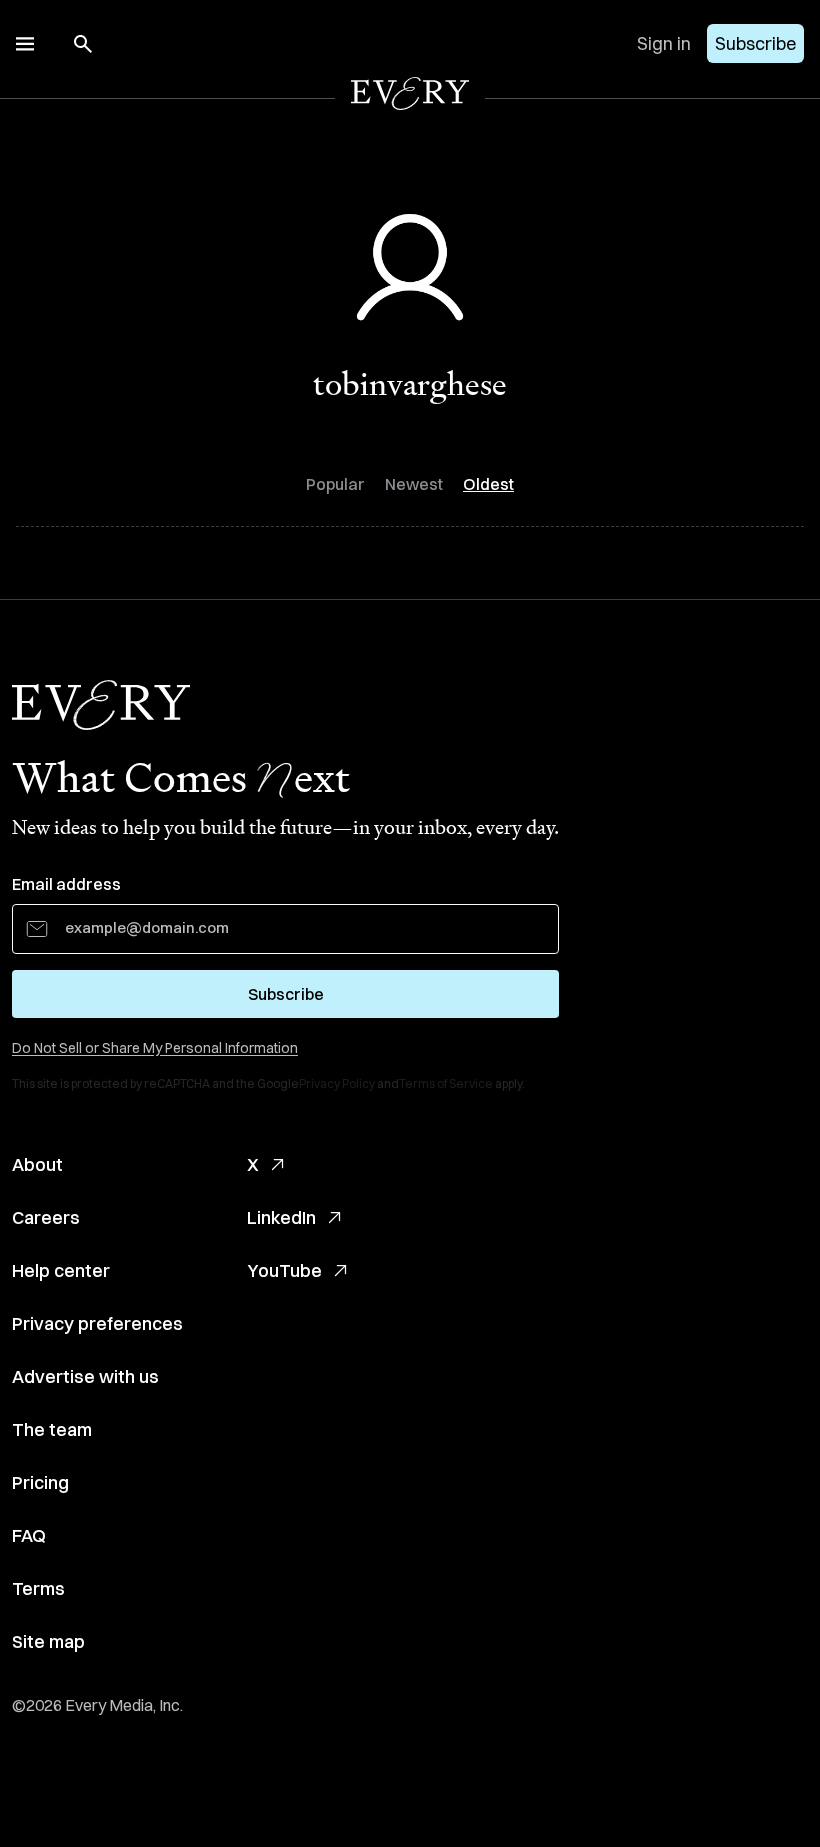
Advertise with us (85, 1376)
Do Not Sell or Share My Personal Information (155, 1048)
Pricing (40, 1482)
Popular (335, 484)
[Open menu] (25, 44)
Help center (61, 1270)
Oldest (488, 484)
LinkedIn (281, 1217)
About (37, 1164)
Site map (48, 1641)
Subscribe (755, 43)
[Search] (83, 44)
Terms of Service (446, 1083)
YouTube (284, 1270)
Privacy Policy (337, 1083)
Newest (414, 484)
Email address (66, 884)
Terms (38, 1588)
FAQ (29, 1535)
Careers (46, 1217)
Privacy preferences (97, 1323)
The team (52, 1429)
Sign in (664, 43)
